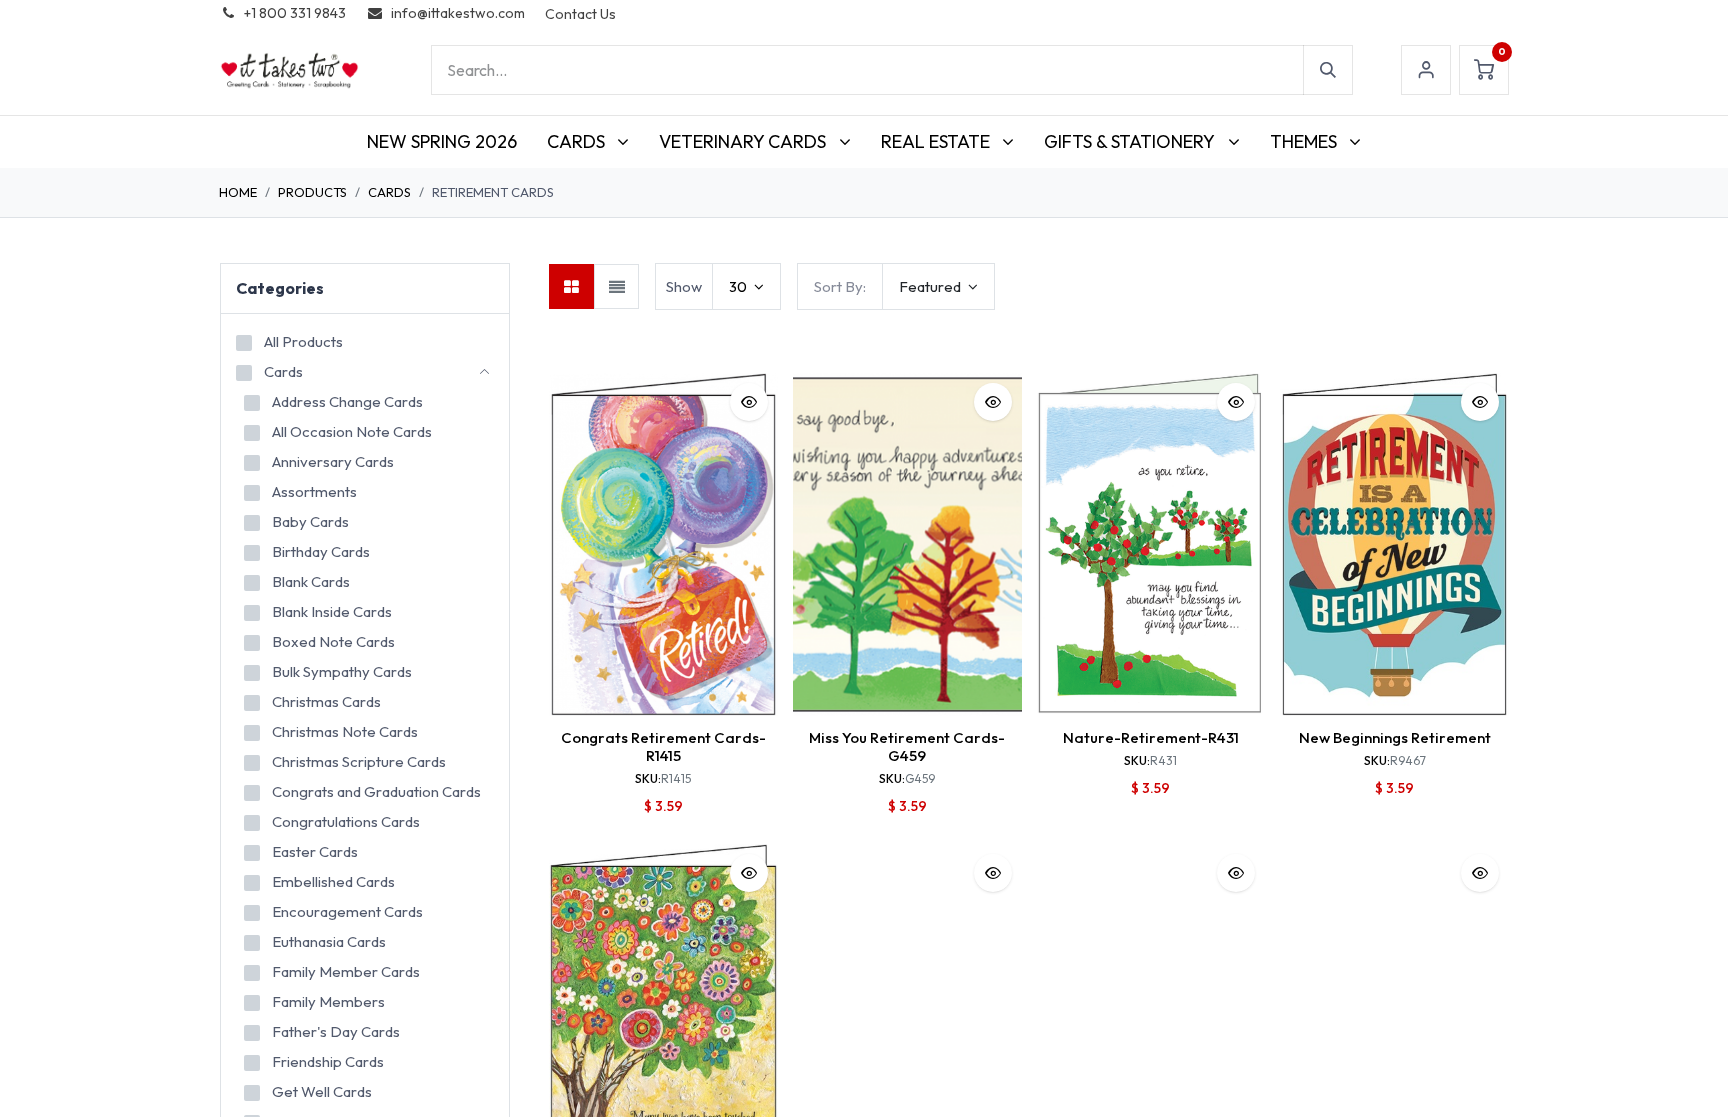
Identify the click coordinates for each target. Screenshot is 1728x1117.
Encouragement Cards (347, 911)
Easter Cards (315, 851)
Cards (389, 192)
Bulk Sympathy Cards (342, 671)
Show (684, 286)
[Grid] (571, 286)
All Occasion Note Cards (352, 431)
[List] (616, 286)
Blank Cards (311, 581)
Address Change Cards (347, 401)
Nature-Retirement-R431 (1151, 737)
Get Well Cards (322, 1091)
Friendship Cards (328, 1061)
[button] (938, 286)
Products (312, 192)
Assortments (314, 491)
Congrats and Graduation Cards (376, 791)
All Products (303, 341)
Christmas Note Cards (345, 731)
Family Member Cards (346, 971)
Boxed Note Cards (333, 641)
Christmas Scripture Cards (359, 761)
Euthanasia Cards (329, 941)
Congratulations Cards (346, 821)
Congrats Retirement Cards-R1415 (663, 746)
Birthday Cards (321, 551)
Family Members (328, 1001)
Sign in (1426, 70)
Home (238, 192)
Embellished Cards (333, 881)
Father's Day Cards (336, 1031)
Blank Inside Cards (332, 611)
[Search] (1328, 70)
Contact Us (580, 14)
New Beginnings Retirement (1395, 737)
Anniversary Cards (333, 461)
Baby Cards (310, 521)
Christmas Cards (326, 701)
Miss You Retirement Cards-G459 (907, 746)
